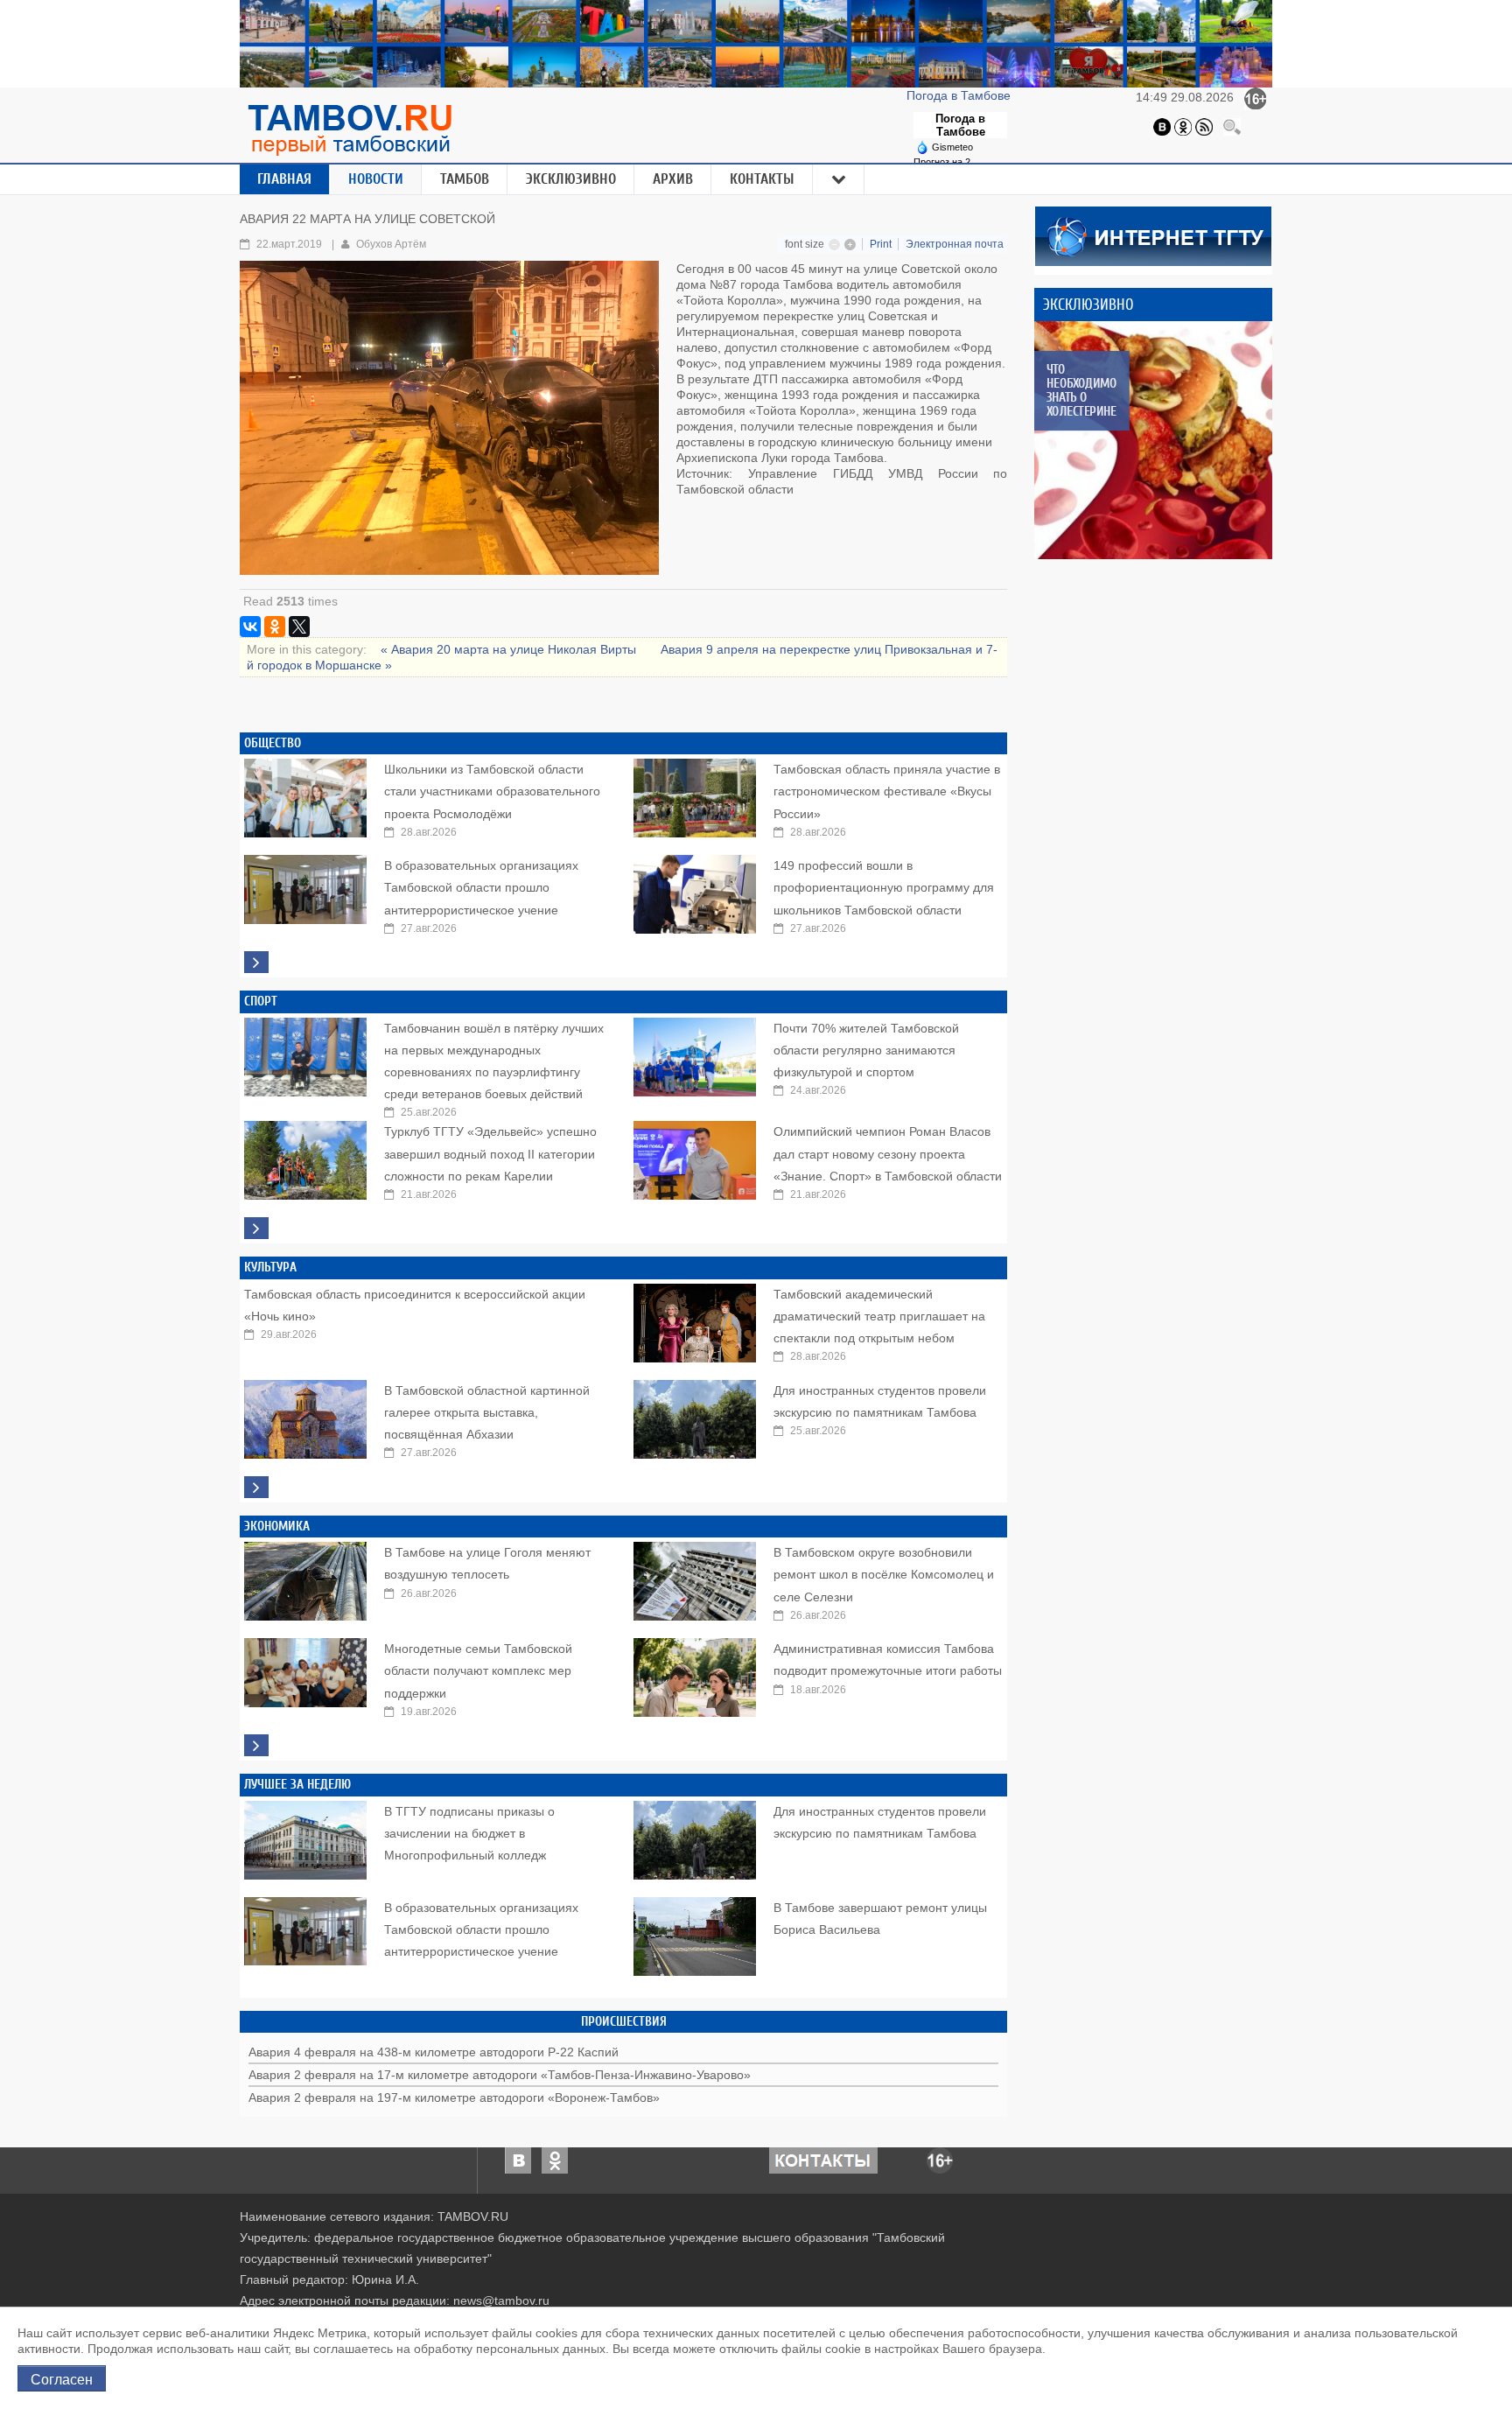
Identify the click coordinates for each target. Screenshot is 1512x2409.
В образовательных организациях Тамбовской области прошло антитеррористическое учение (481, 887)
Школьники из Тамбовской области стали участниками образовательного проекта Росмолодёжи (492, 791)
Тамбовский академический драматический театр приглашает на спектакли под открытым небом (879, 1316)
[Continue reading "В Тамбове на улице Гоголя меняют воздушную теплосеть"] (305, 1577)
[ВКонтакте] (250, 627)
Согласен (62, 2378)
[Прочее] (839, 179)
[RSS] (1204, 126)
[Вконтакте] (1162, 126)
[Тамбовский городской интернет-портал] (349, 130)
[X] (299, 627)
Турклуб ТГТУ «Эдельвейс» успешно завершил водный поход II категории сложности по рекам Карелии (490, 1153)
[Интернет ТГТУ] (1153, 235)
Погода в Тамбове (960, 95)
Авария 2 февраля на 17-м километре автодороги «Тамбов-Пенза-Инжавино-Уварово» (500, 2075)
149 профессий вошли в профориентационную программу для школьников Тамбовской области (884, 887)
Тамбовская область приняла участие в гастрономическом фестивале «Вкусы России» (887, 791)
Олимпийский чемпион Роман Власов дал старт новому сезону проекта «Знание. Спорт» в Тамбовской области (888, 1153)
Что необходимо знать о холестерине (1081, 390)
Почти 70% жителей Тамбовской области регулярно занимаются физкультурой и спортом (866, 1050)
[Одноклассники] (1183, 126)
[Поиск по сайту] (1232, 126)
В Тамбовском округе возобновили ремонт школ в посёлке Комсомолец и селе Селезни (884, 1574)
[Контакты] (823, 2160)
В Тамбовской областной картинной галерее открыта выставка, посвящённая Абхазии (487, 1412)
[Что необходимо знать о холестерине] (1153, 440)
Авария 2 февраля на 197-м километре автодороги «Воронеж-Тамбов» (454, 2097)
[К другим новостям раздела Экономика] (256, 1745)
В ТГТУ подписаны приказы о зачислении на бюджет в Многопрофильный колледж (469, 1833)
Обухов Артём (391, 244)
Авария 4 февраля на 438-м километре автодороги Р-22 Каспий (434, 2052)
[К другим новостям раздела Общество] (256, 962)
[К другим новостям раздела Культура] (256, 1487)
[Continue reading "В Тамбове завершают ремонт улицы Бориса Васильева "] (695, 1932)
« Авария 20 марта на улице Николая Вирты (510, 649)
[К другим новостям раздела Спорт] (256, 1228)
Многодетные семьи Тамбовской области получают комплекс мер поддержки (478, 1670)
